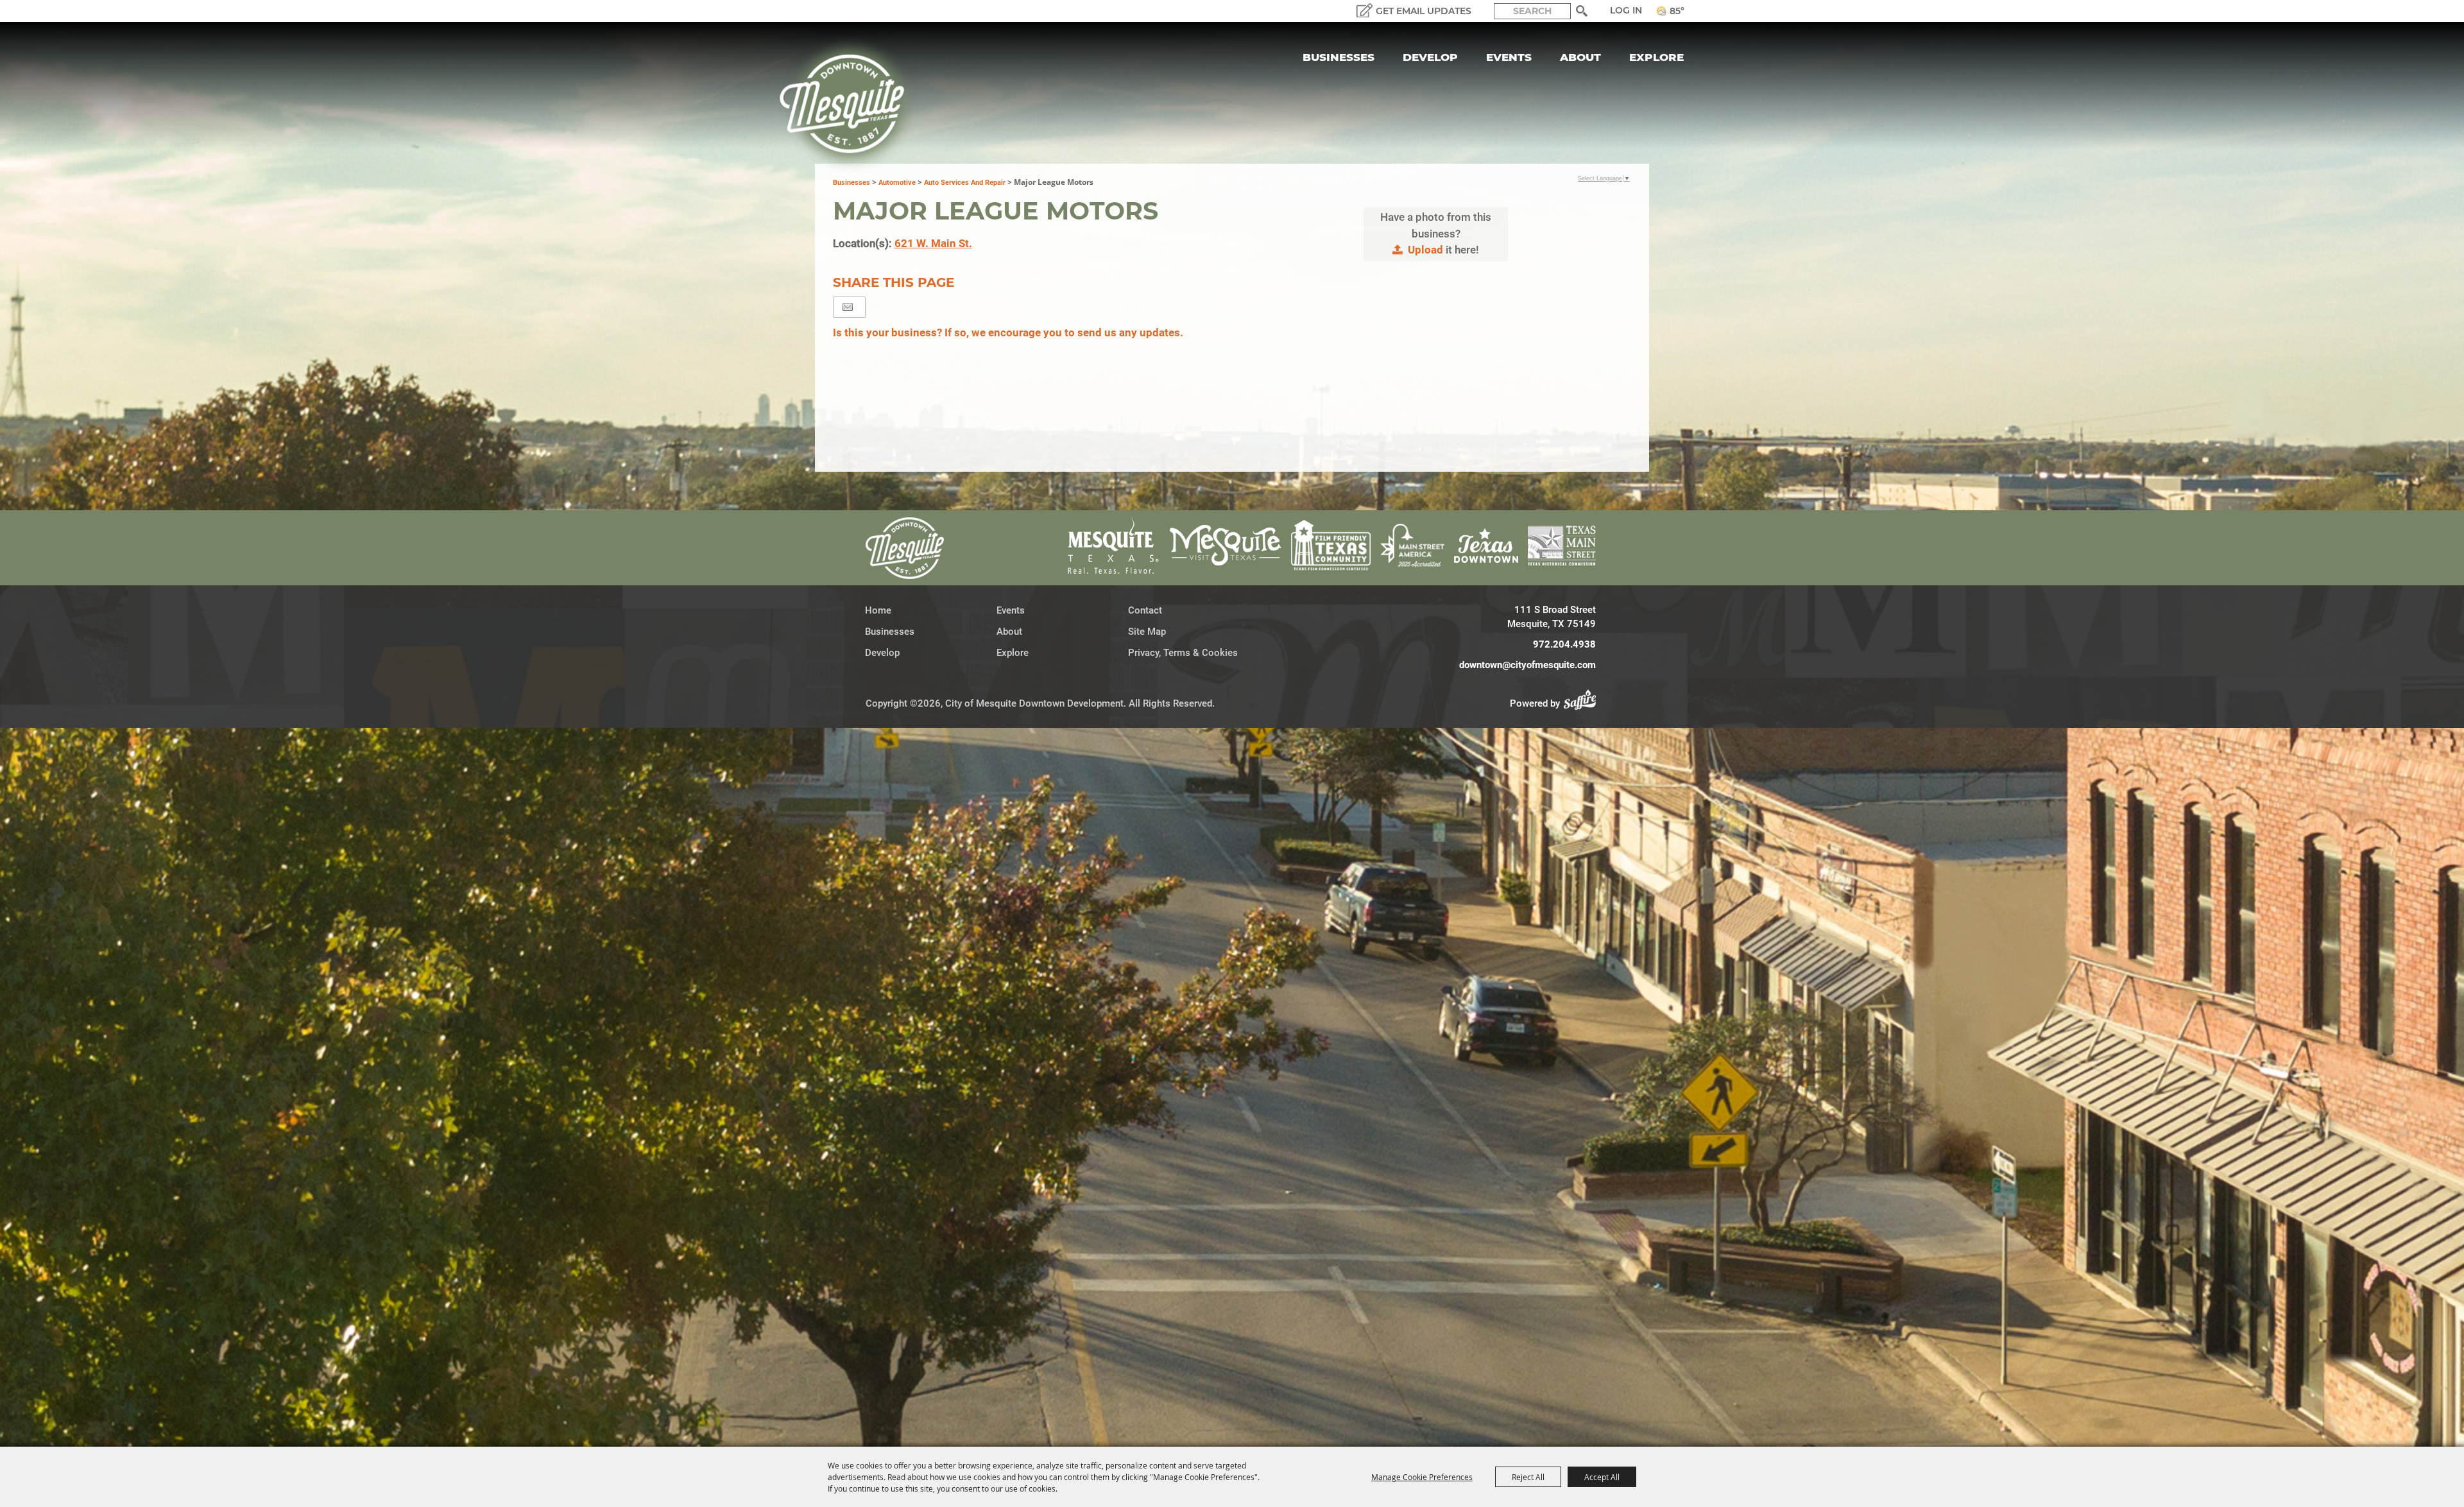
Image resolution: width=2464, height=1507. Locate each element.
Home (878, 610)
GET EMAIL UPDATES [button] (1424, 11)
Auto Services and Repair (965, 183)
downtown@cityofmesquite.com (1527, 665)
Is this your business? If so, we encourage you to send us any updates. (1008, 332)
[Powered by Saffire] (1584, 703)
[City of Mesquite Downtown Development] (850, 104)
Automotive (897, 183)
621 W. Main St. (933, 243)
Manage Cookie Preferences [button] (1422, 1477)
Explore (1656, 57)
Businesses (1339, 57)
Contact (1145, 610)
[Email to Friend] (848, 307)
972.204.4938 (1564, 644)
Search (1582, 11)
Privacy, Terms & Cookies (1183, 653)
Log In (1626, 10)
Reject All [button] (1528, 1477)
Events (1509, 57)
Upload (1425, 250)
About (1580, 57)
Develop (1430, 57)
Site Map (1147, 632)
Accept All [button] (1602, 1477)
